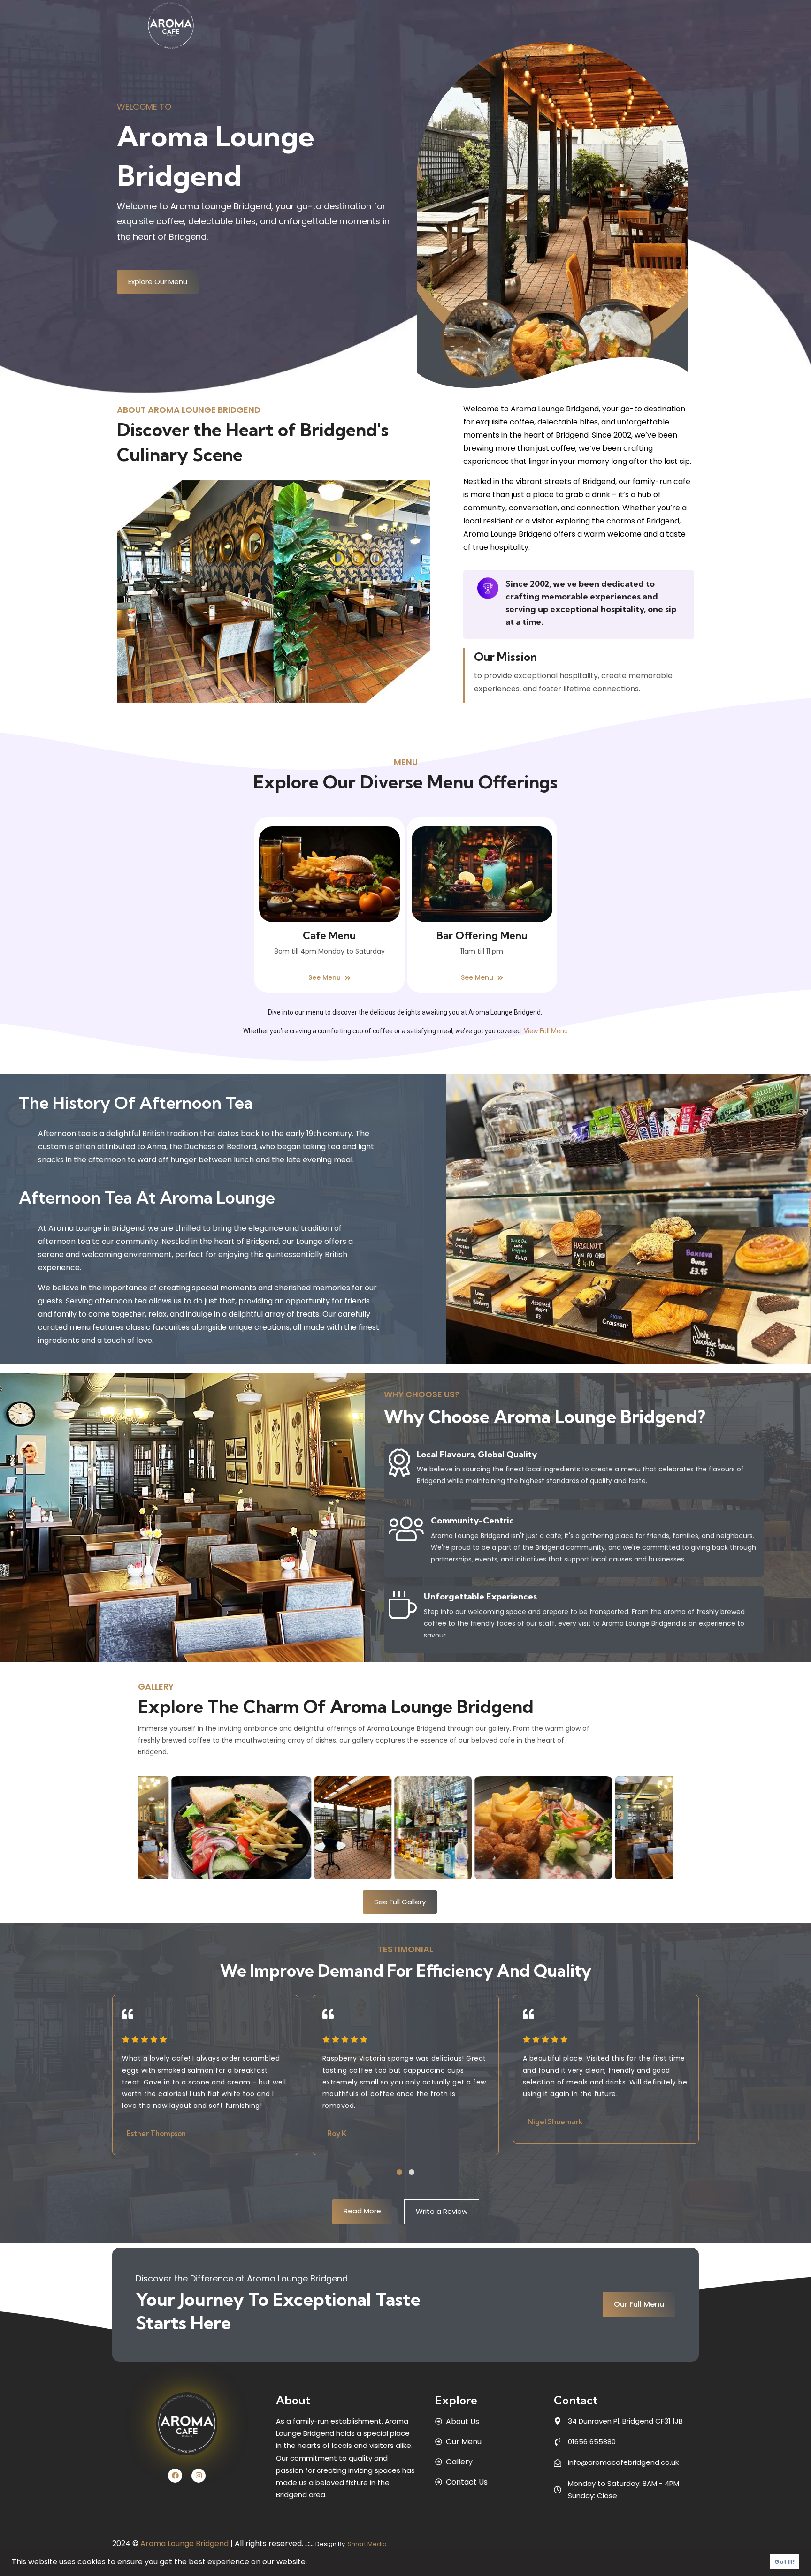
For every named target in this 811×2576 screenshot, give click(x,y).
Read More (362, 2211)
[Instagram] (199, 2476)
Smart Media (367, 2544)
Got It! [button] (784, 2562)
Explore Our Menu (158, 282)
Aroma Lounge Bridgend (184, 2543)
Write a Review (442, 2211)
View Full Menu (546, 1031)
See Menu (325, 977)
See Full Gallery (400, 1902)
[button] (399, 2172)
